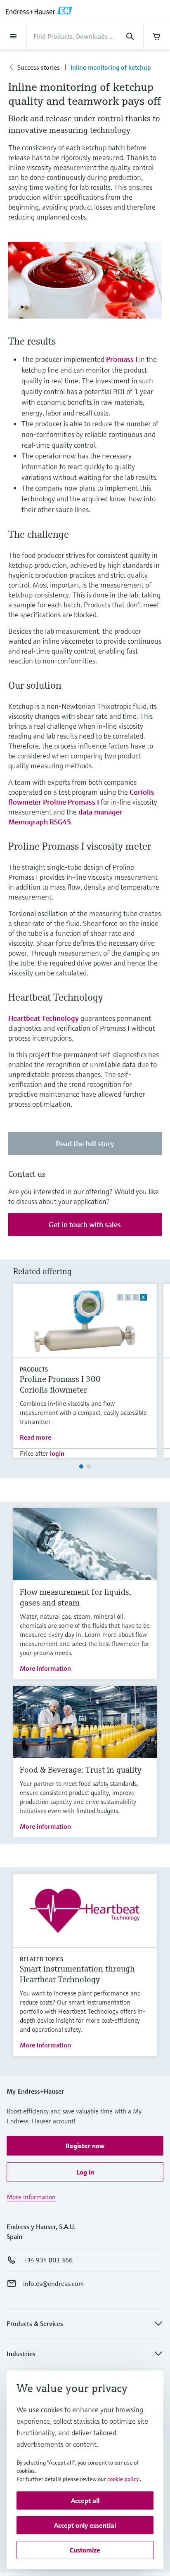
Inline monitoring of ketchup (111, 67)
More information (45, 1668)
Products (34, 1369)
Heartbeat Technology (44, 1018)
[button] (85, 2146)
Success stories (39, 67)
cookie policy (123, 2479)
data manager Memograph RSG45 (65, 817)
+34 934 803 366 (48, 2260)
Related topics (41, 1959)
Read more (35, 1437)
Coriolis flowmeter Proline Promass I (81, 797)
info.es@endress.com (53, 2283)
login (57, 1453)
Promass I (122, 359)
